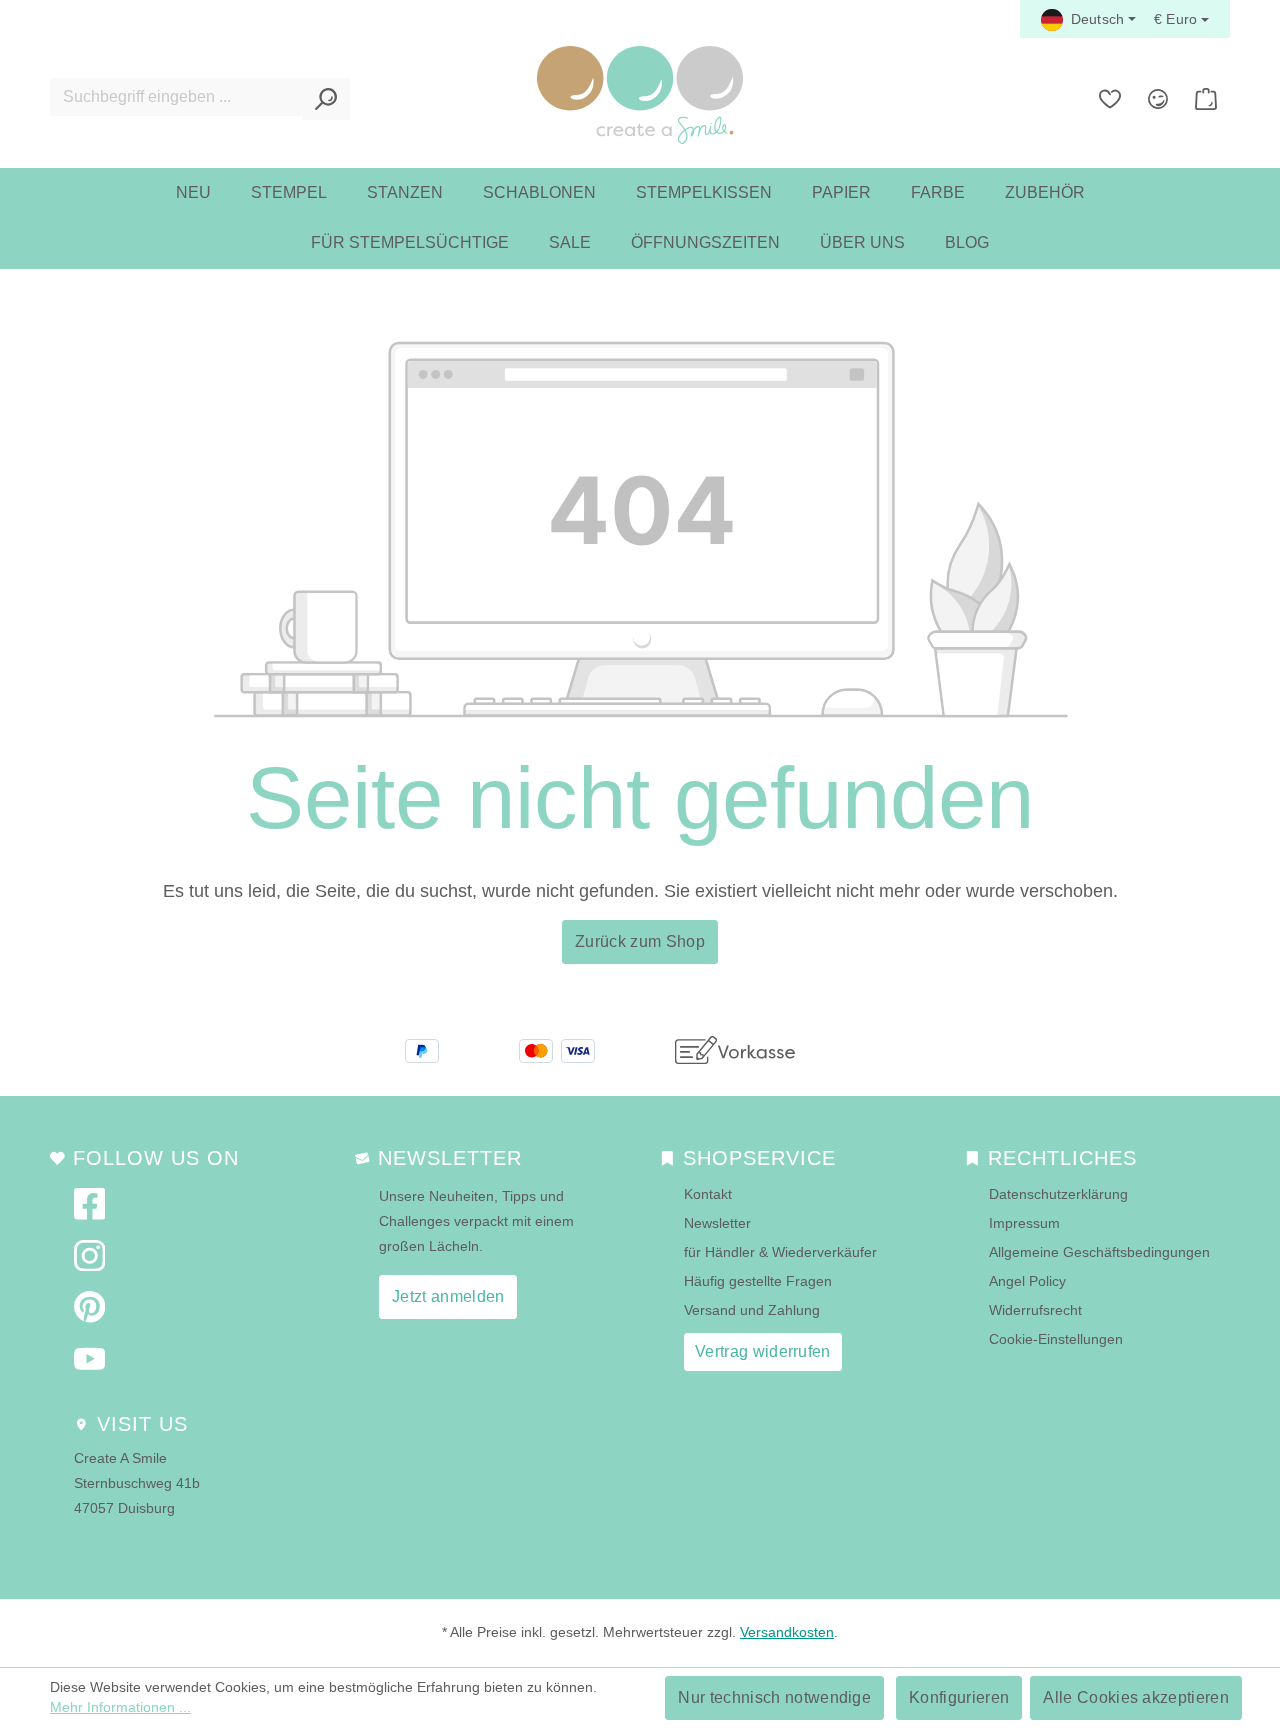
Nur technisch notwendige (774, 1697)
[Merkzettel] (1110, 99)
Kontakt (708, 1194)
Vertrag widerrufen (763, 1351)
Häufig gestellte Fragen (758, 1281)
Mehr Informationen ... (120, 1707)
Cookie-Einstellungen (1056, 1339)
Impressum (1024, 1223)
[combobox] (177, 97)
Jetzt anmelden (448, 1296)
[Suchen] (326, 99)
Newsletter (717, 1223)
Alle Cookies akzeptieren (1136, 1697)
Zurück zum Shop (640, 941)
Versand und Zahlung (752, 1310)
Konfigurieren (959, 1697)
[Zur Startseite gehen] (640, 95)
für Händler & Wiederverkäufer (780, 1252)
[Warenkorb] (1206, 99)
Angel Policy (1027, 1281)
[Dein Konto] (1158, 99)
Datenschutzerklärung (1058, 1194)
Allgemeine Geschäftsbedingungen (1099, 1252)
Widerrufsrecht (1035, 1310)
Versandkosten (787, 1632)
